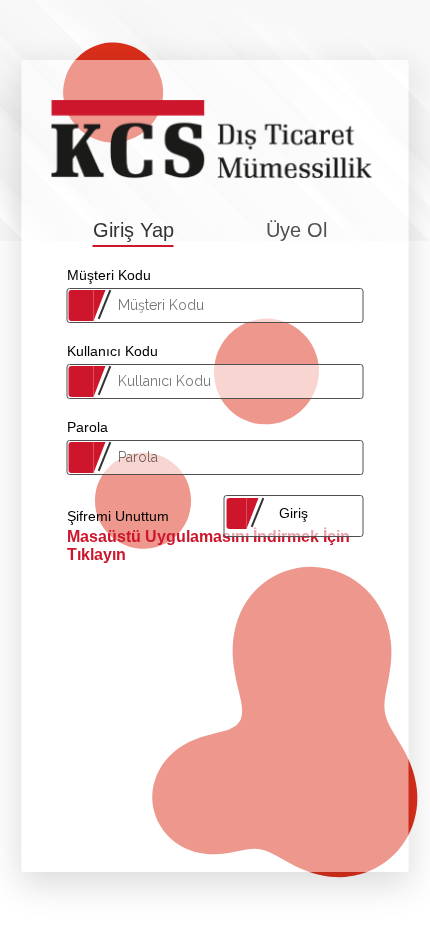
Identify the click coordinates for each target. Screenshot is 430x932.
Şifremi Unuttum (118, 516)
